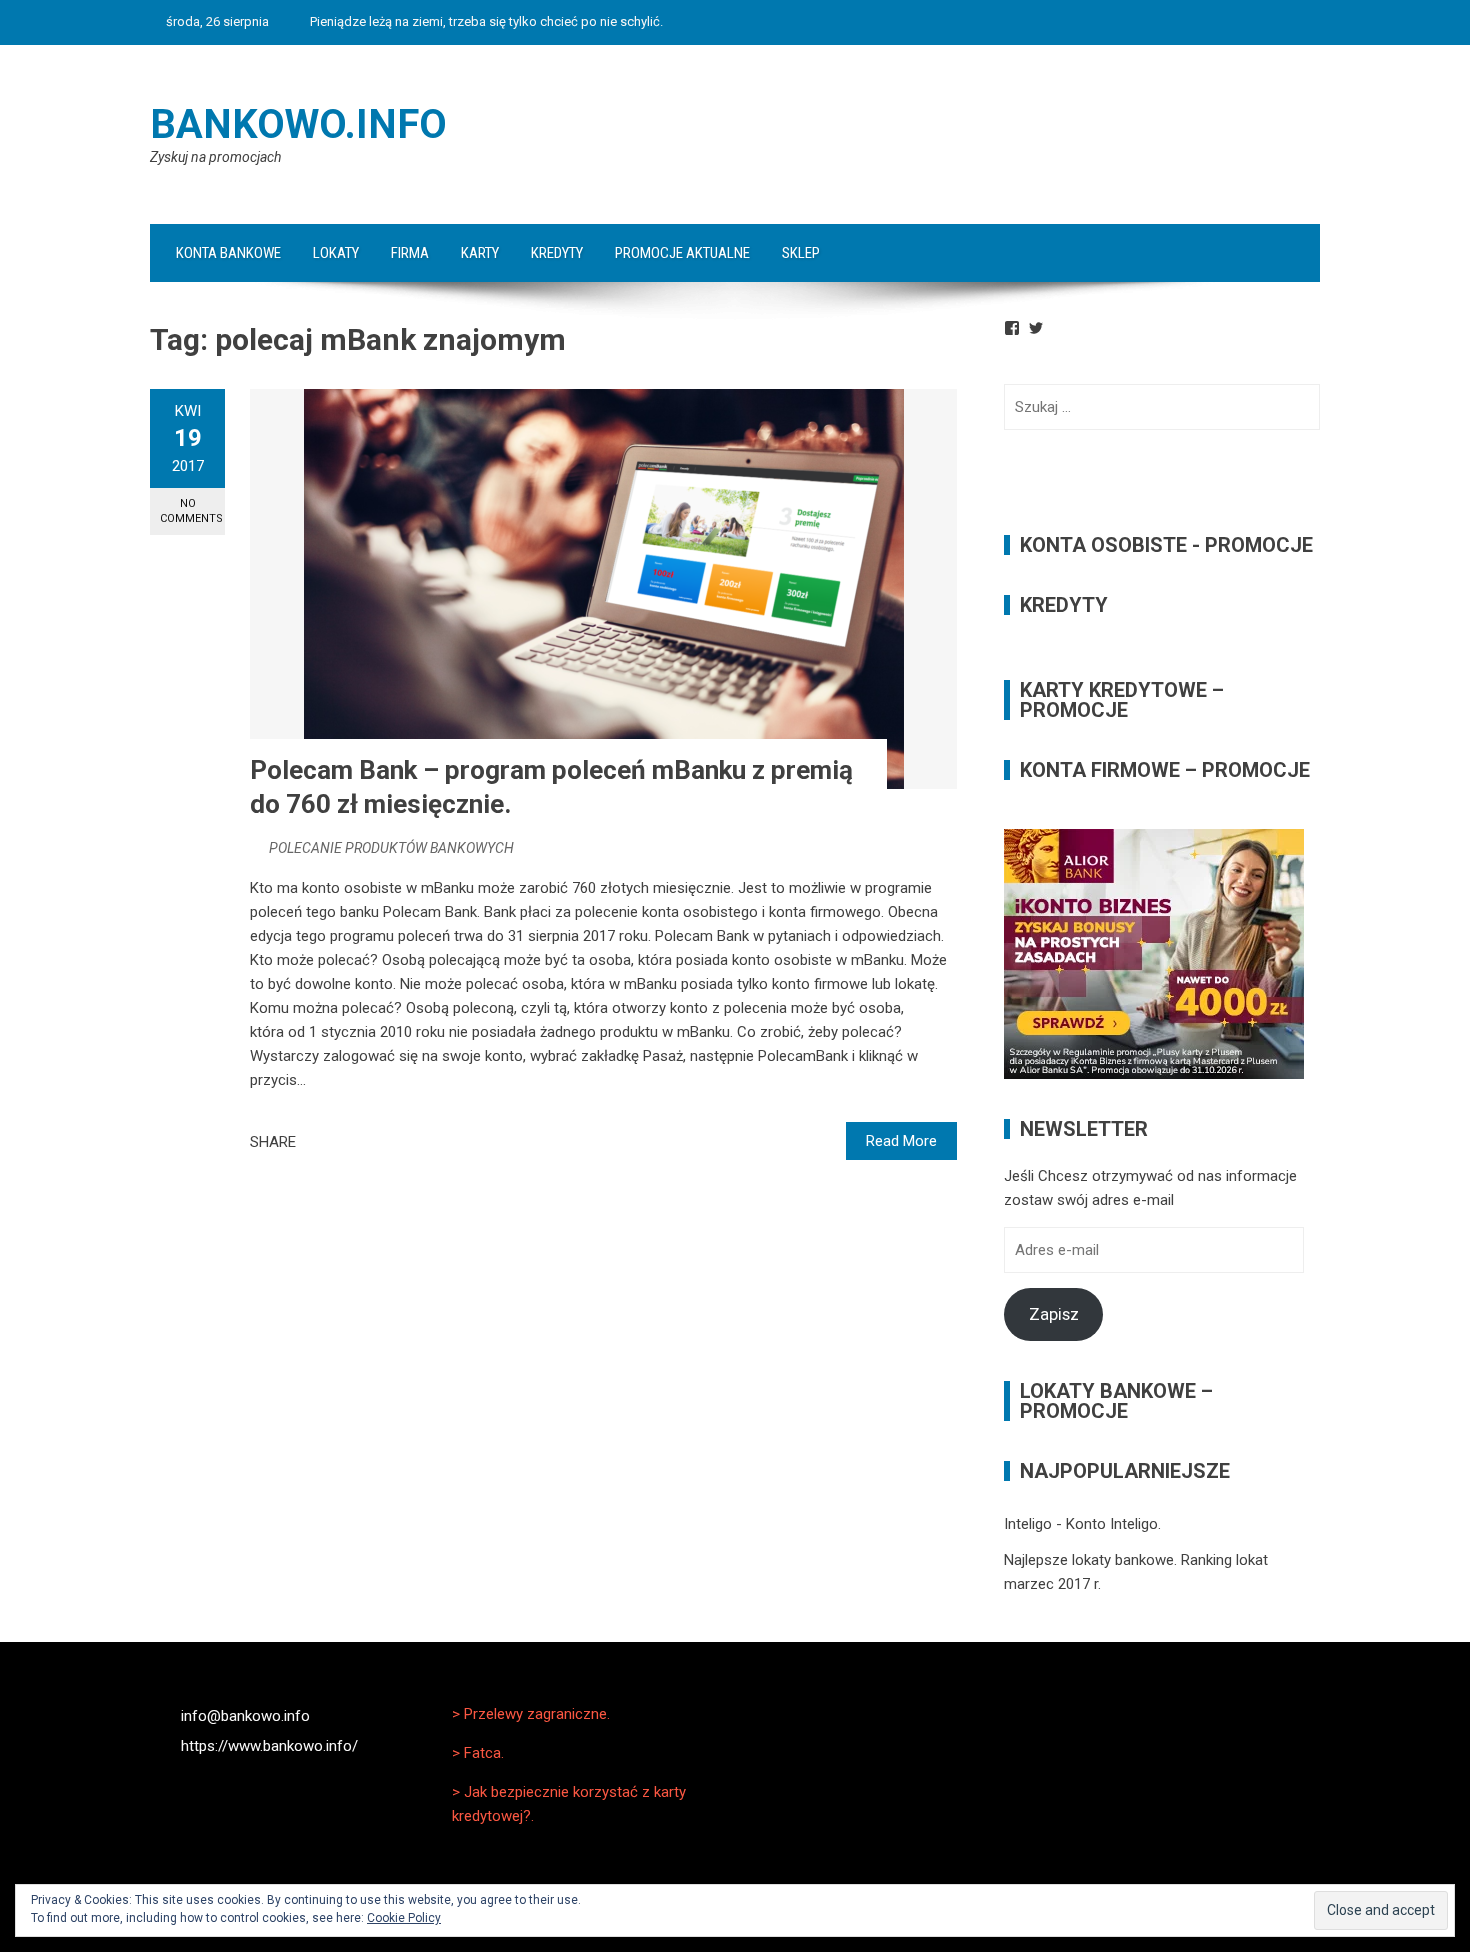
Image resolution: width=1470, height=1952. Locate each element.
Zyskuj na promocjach (215, 157)
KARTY (480, 253)
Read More (901, 1141)
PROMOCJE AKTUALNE (682, 253)
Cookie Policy (404, 1918)
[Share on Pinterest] (361, 1142)
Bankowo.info (298, 124)
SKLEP (801, 253)
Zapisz (1054, 1314)
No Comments (191, 511)
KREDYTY (557, 253)
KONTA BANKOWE (228, 253)
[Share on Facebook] (317, 1142)
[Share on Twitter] (339, 1142)
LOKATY (336, 253)
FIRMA (410, 253)
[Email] (383, 1142)
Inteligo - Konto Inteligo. (1082, 1524)
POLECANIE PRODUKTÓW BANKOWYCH (391, 848)
